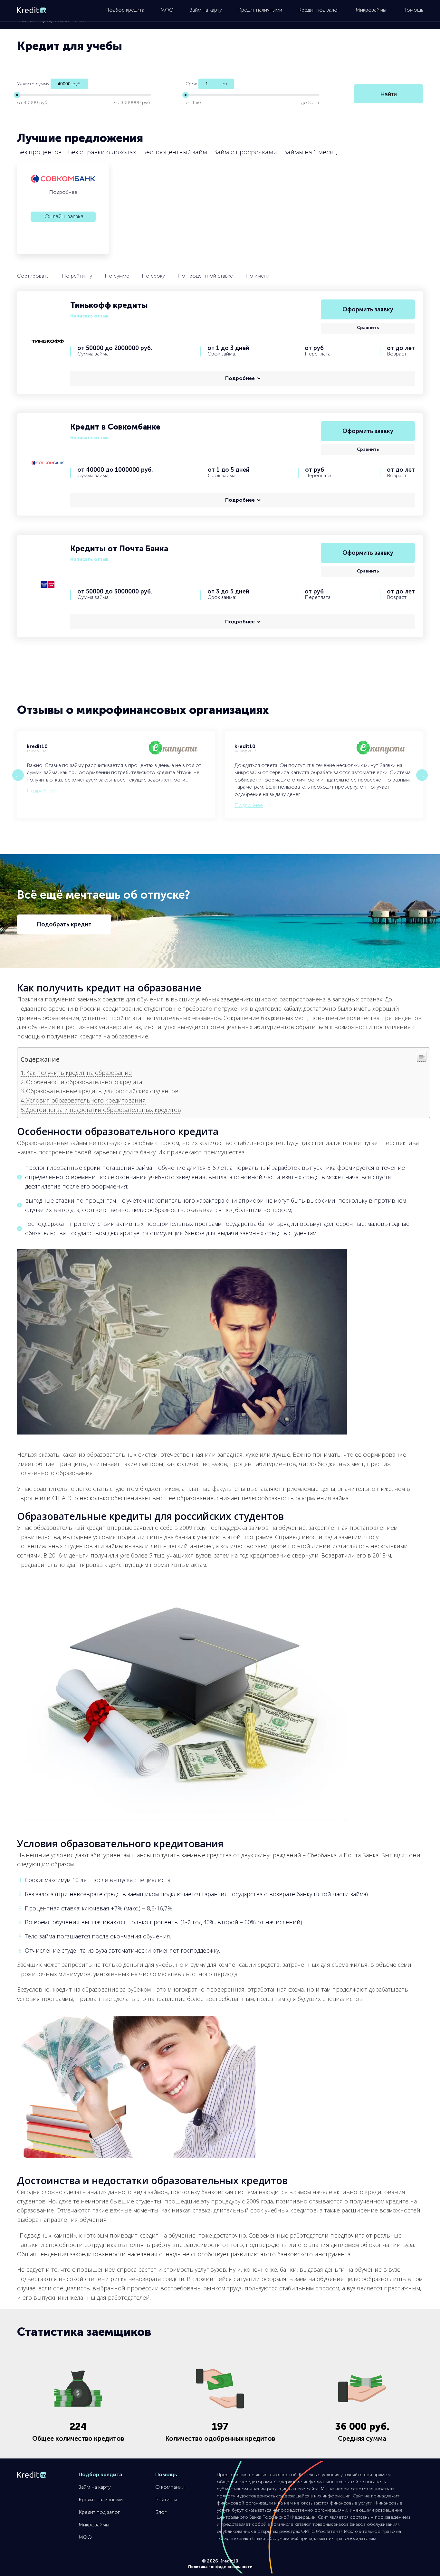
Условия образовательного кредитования (86, 1100)
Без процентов (39, 152)
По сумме (117, 276)
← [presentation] (18, 775)
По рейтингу (77, 276)
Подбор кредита (125, 10)
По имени (258, 276)
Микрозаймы (371, 10)
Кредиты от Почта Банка (119, 549)
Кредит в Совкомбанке (115, 427)
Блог (161, 2512)
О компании (170, 2487)
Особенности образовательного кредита (84, 1082)
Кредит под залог (319, 10)
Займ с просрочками (245, 152)
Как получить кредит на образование (79, 1073)
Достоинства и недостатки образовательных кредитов (104, 1110)
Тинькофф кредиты (109, 305)
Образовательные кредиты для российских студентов (102, 1091)
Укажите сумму (33, 84)
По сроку (153, 276)
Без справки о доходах (102, 152)
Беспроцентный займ (175, 152)
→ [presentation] (422, 775)
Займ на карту (206, 10)
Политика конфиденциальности (220, 2567)
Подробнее (63, 192)
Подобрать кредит (64, 924)
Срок (191, 84)
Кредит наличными (260, 10)
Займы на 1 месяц (310, 152)
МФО (167, 10)
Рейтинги (166, 2500)
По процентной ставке (205, 276)
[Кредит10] (32, 11)
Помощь (413, 10)
